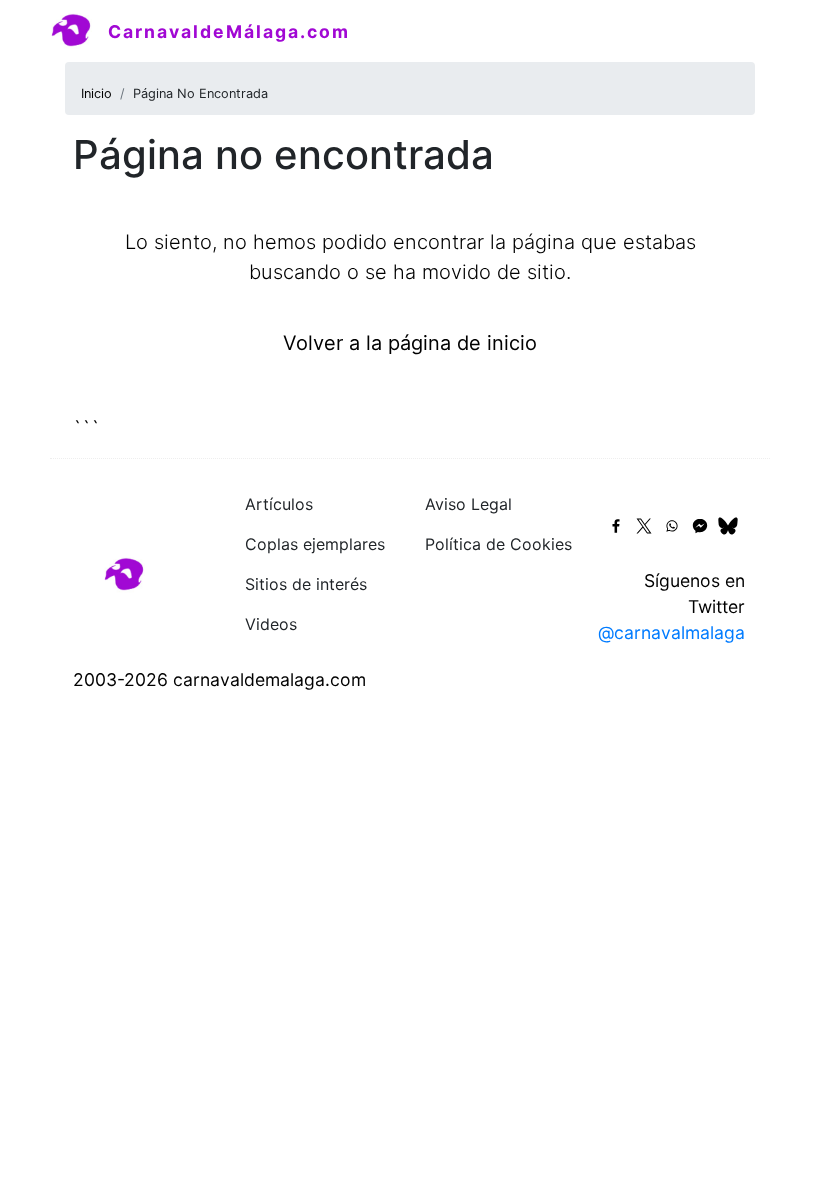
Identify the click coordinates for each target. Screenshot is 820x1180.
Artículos (279, 504)
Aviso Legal (468, 504)
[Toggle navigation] (742, 31)
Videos (271, 624)
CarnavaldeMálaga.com (229, 31)
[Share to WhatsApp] (672, 526)
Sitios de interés (306, 584)
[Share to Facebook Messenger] (700, 526)
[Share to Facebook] (616, 526)
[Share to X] (644, 526)
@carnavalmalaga (671, 632)
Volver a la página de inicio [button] (410, 343)
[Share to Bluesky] (728, 526)
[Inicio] (79, 31)
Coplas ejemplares (315, 544)
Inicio (96, 93)
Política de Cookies (498, 544)
